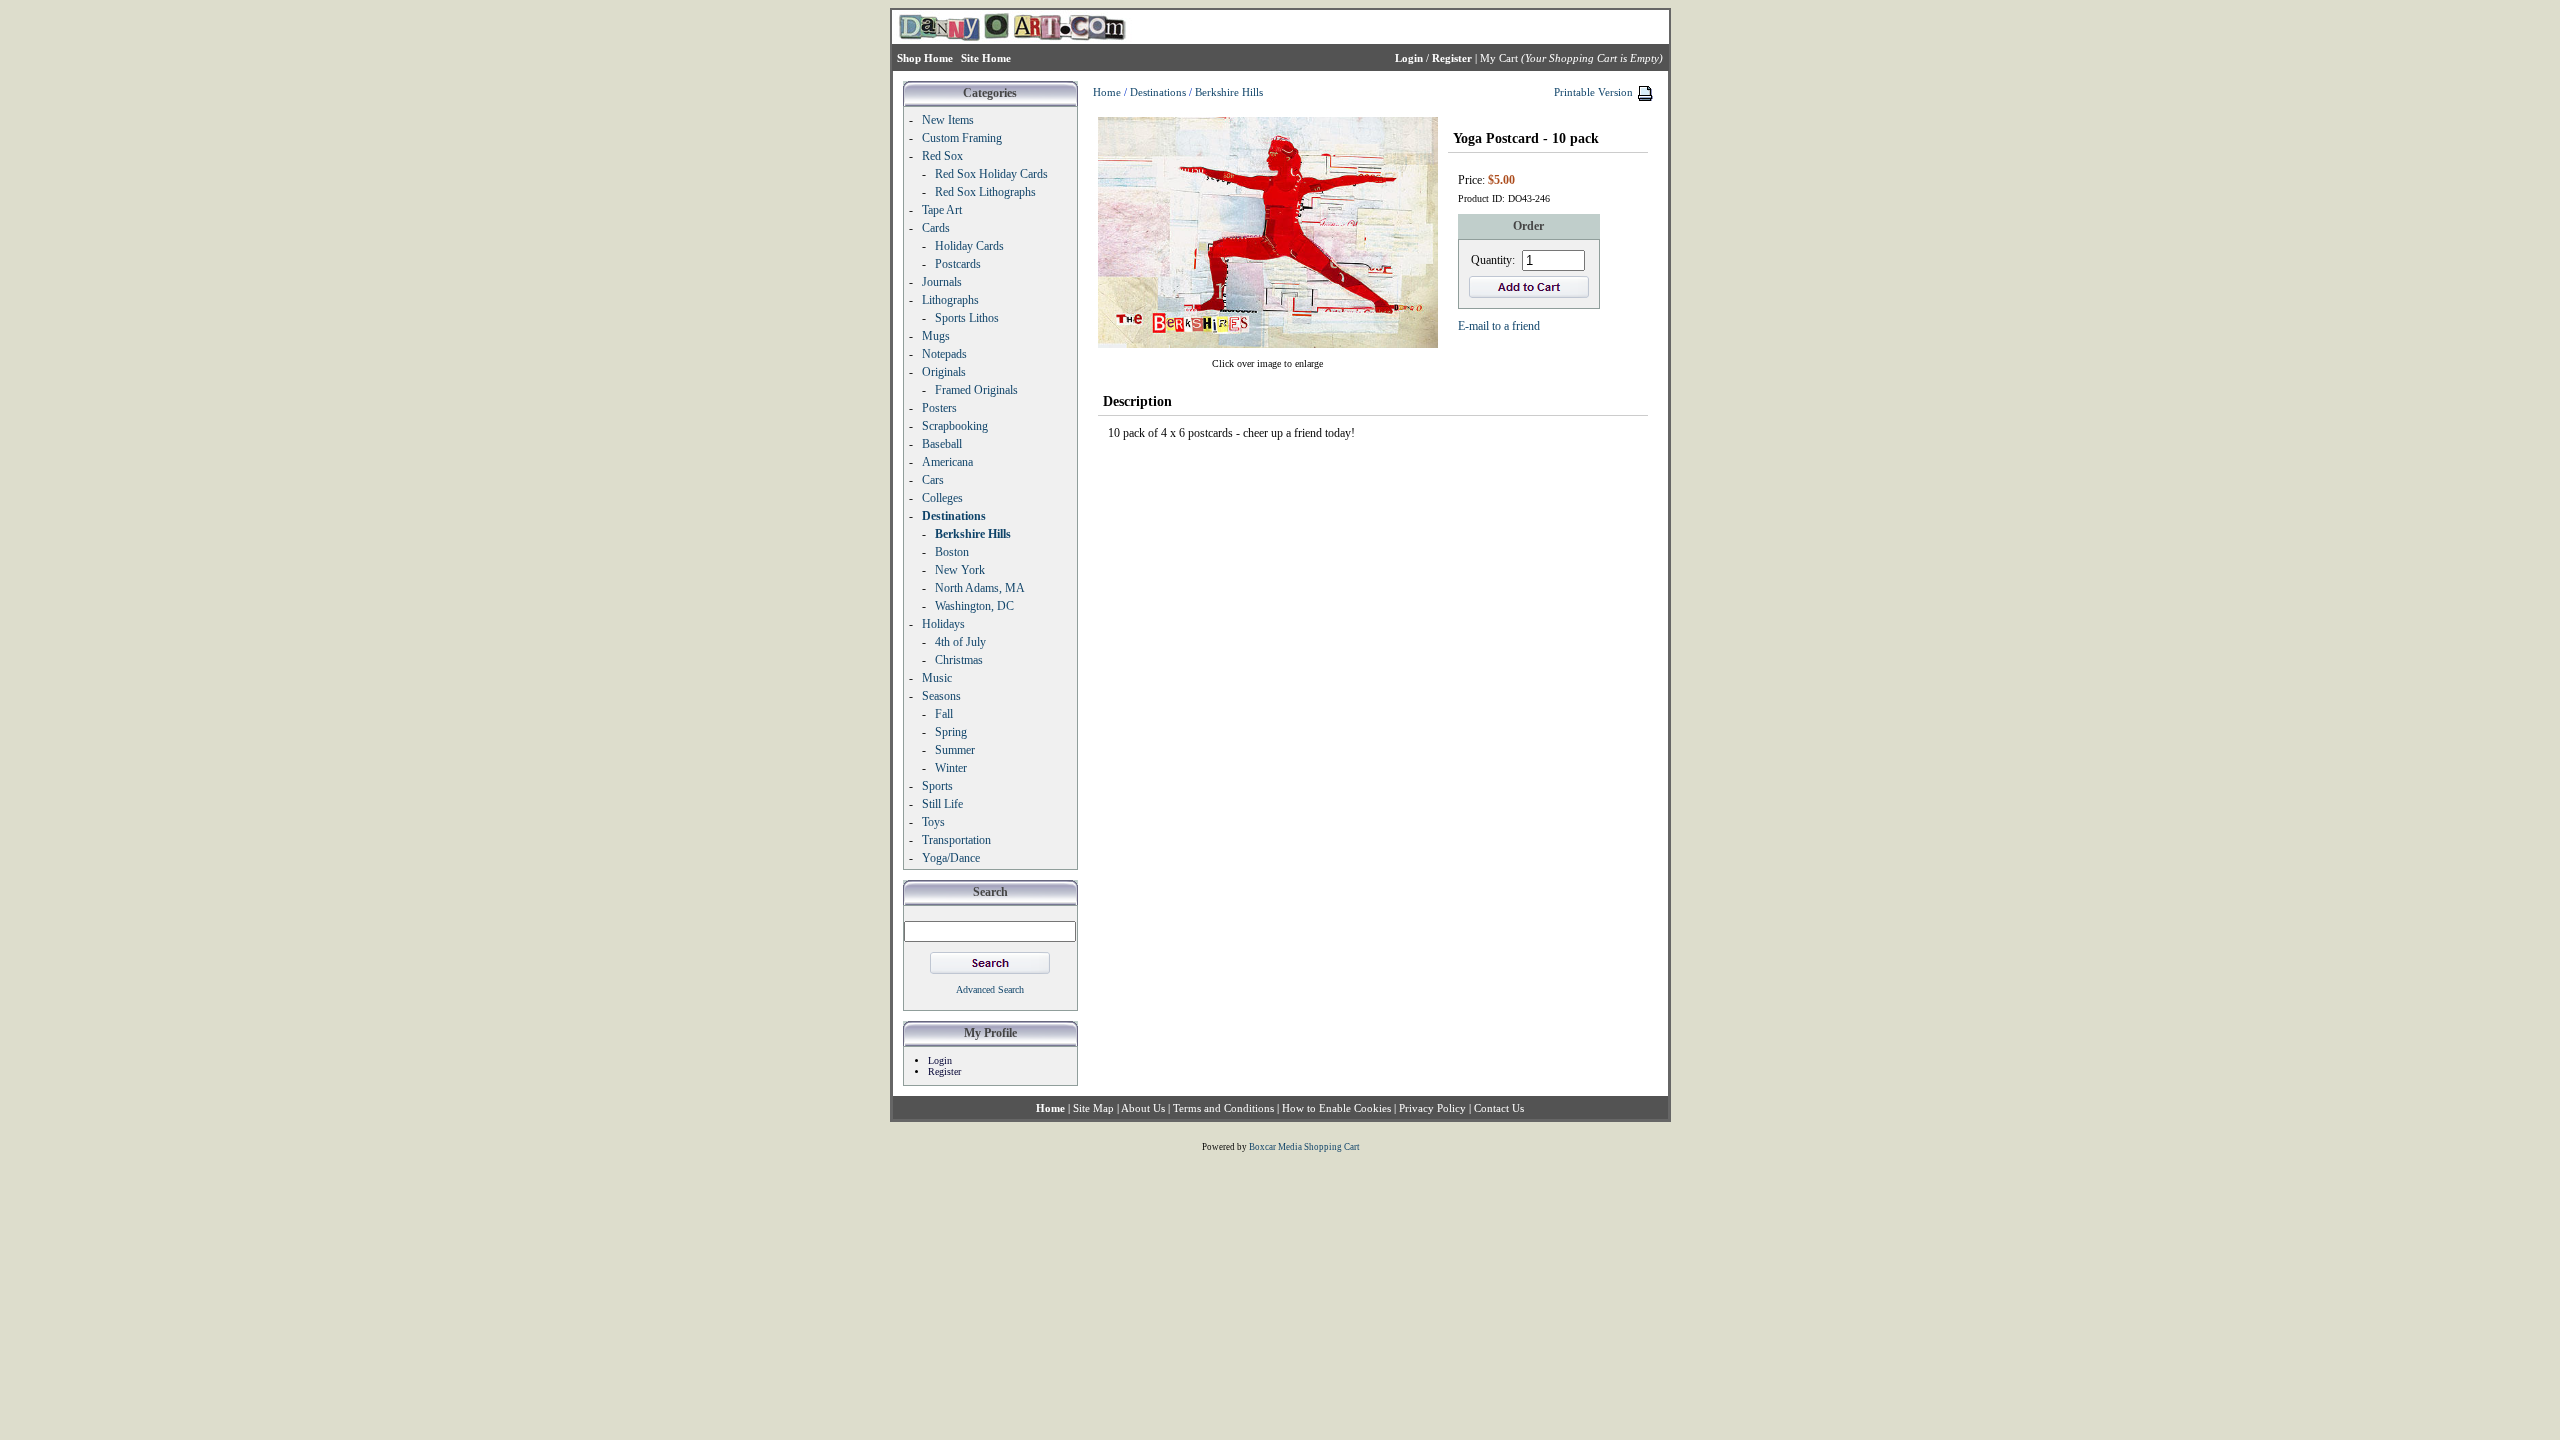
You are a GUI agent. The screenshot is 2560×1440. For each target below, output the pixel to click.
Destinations (1158, 92)
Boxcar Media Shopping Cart (1304, 1147)
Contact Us (1499, 1108)
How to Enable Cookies (1336, 1108)
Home (1107, 92)
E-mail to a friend (1499, 326)
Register (944, 1071)
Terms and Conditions (1223, 1108)
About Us (1143, 1108)
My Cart (1499, 58)
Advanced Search (990, 989)
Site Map (1093, 1108)
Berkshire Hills (1229, 92)
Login (940, 1060)
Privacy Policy (1432, 1108)
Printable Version (1593, 92)
